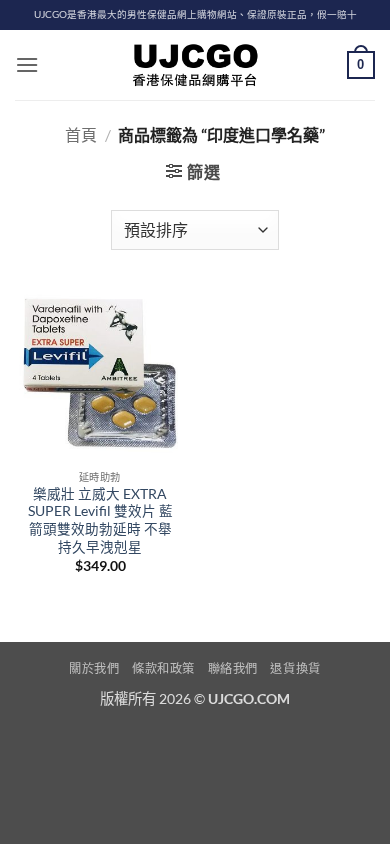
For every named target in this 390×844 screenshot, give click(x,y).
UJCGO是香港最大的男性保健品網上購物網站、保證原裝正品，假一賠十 (195, 14)
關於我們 (94, 668)
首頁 (81, 134)
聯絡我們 (233, 668)
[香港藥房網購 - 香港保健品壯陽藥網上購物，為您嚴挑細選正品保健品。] (195, 65)
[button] (27, 64)
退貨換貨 (295, 668)
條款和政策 (163, 668)
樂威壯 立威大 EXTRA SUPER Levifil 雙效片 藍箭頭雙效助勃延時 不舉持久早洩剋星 (100, 520)
